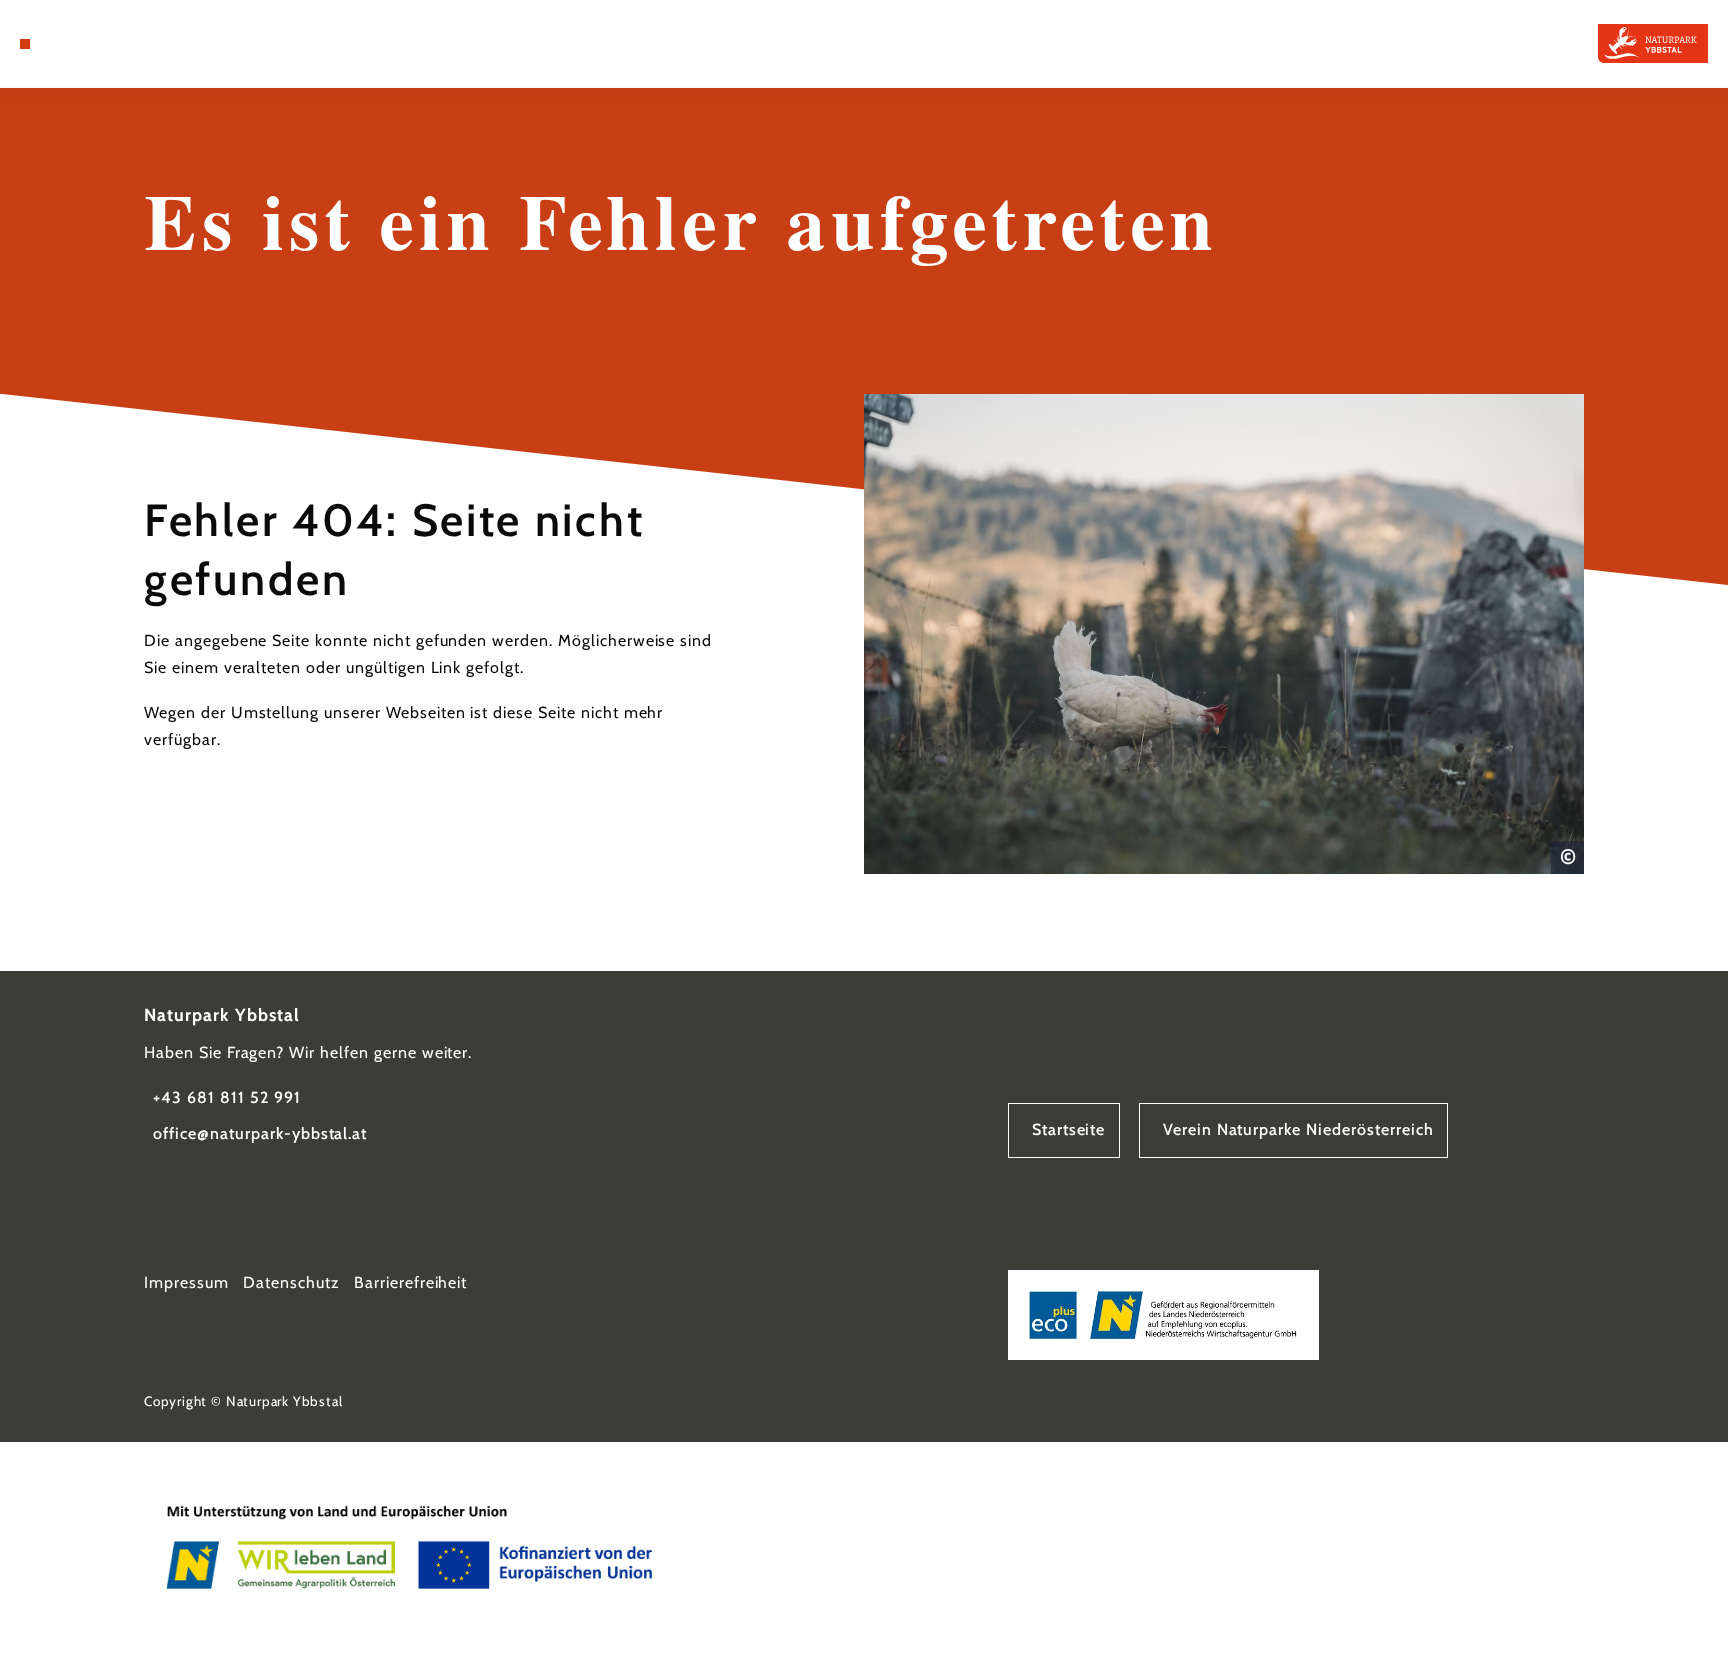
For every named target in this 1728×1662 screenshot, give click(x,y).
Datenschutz (291, 1282)
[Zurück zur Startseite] (1653, 43)
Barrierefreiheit (410, 1282)
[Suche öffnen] (77, 44)
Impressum (186, 1282)
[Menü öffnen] (25, 44)
